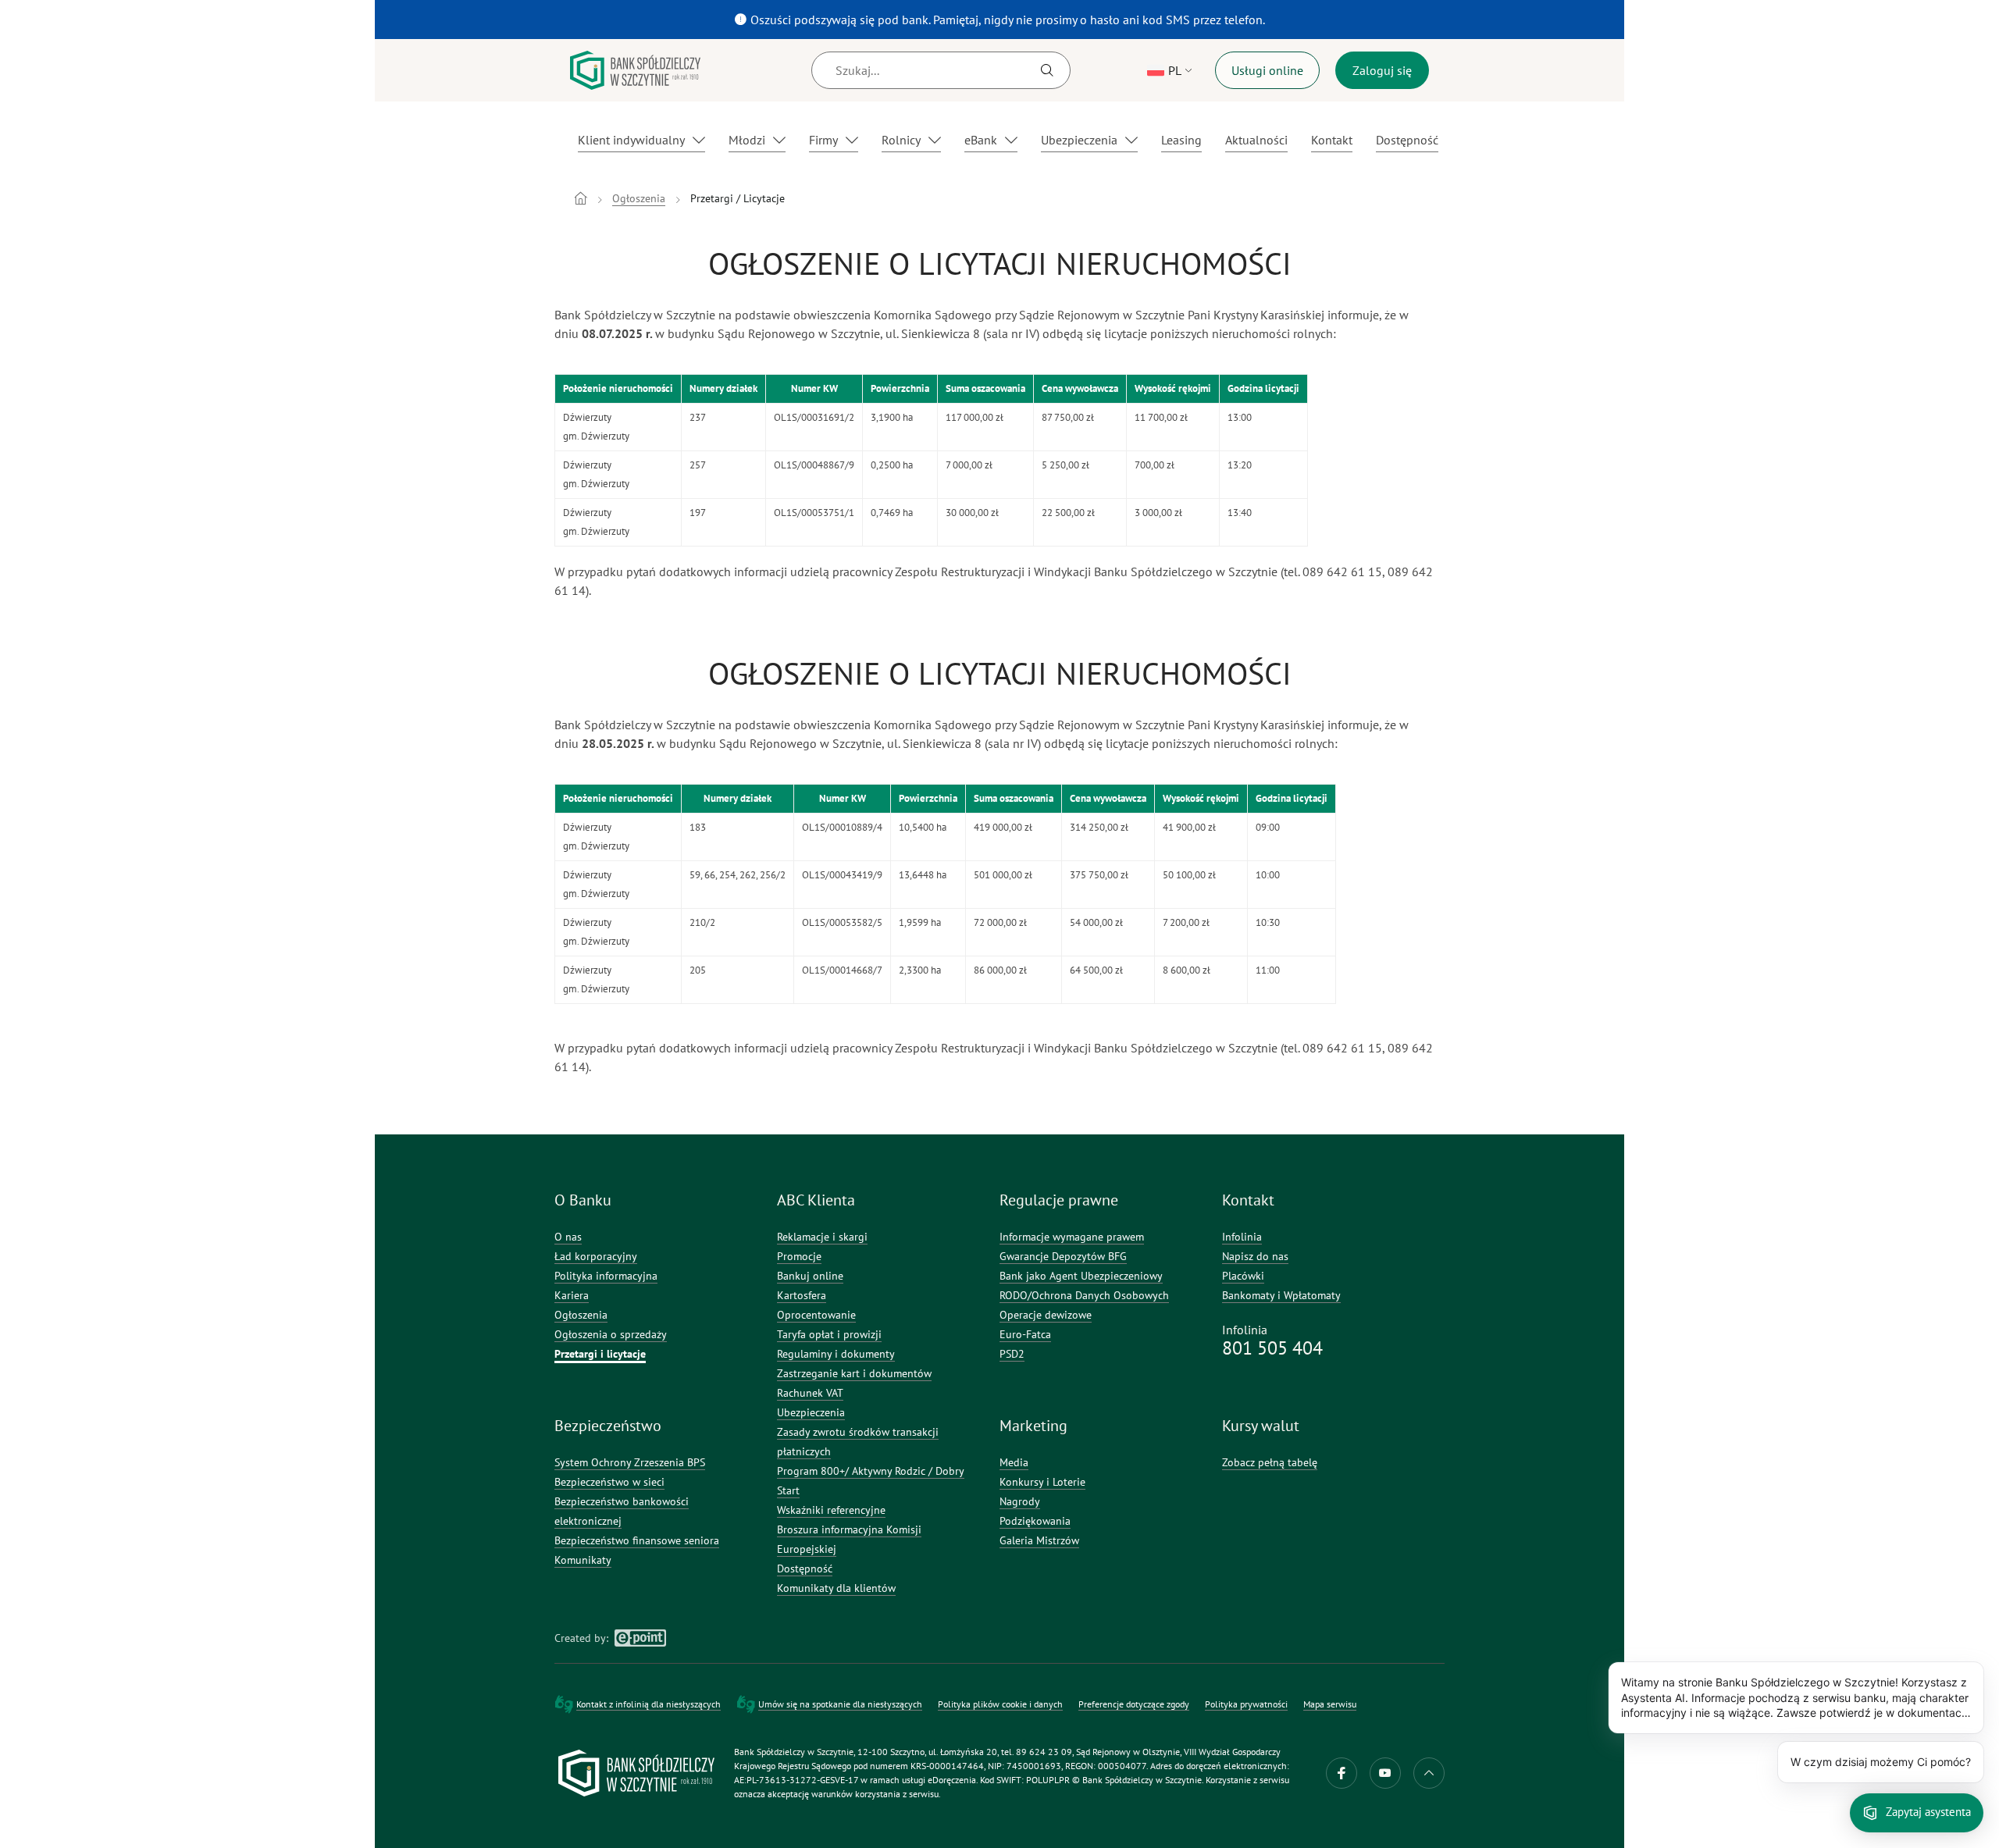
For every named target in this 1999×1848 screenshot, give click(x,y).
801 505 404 (1272, 1348)
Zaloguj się (1382, 70)
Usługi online (1267, 70)
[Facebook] (1342, 1773)
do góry (1429, 1773)
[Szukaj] (1047, 70)
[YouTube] (1385, 1773)
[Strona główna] (581, 198)
